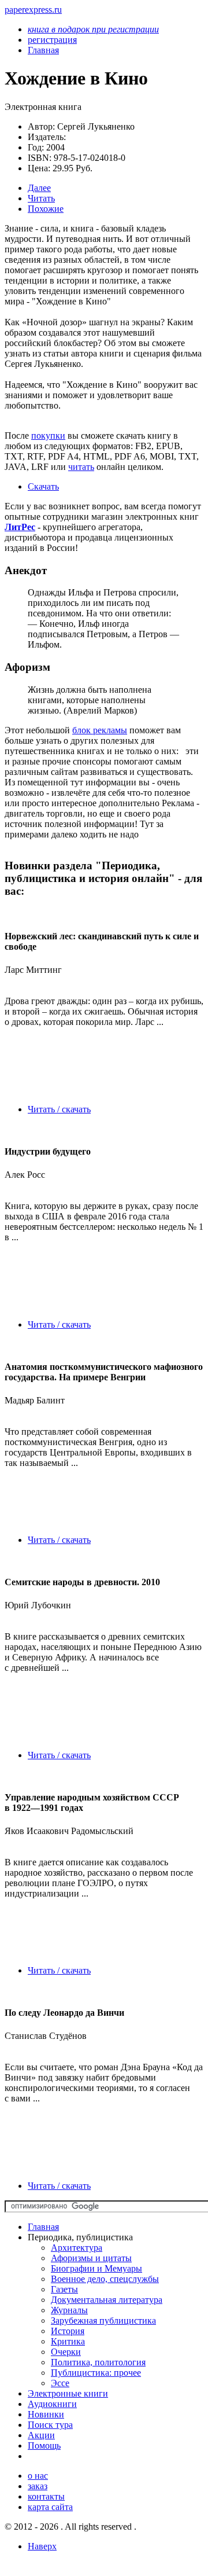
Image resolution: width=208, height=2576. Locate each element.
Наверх (42, 2546)
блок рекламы (100, 730)
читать (81, 467)
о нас (38, 2476)
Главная (43, 2227)
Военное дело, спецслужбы (105, 2279)
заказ (38, 2486)
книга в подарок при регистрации (93, 29)
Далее (39, 188)
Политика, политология (98, 2362)
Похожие (46, 209)
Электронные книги (68, 2393)
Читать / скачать (59, 1109)
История (68, 2331)
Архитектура (77, 2248)
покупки (48, 436)
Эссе (60, 2383)
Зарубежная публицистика (103, 2320)
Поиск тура (50, 2425)
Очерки (66, 2352)
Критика (68, 2341)
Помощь (44, 2445)
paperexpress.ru (33, 10)
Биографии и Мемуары (96, 2268)
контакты (46, 2496)
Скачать (43, 486)
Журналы (69, 2310)
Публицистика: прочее (96, 2373)
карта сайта (50, 2507)
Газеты (64, 2289)
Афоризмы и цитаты (91, 2258)
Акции (41, 2435)
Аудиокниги (52, 2404)
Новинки (46, 2414)
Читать (41, 198)
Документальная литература (107, 2300)
